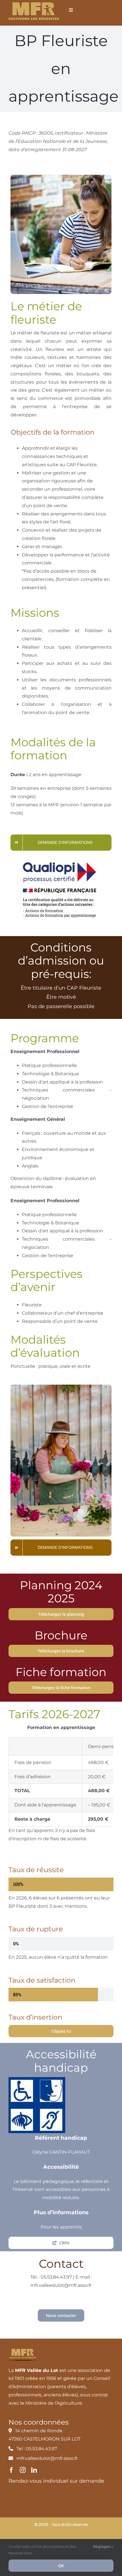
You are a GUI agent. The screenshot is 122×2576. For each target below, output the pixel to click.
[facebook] (11, 2470)
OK (61, 2566)
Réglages (102, 2546)
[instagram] (23, 2470)
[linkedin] (34, 2470)
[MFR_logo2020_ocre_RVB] (34, 4)
